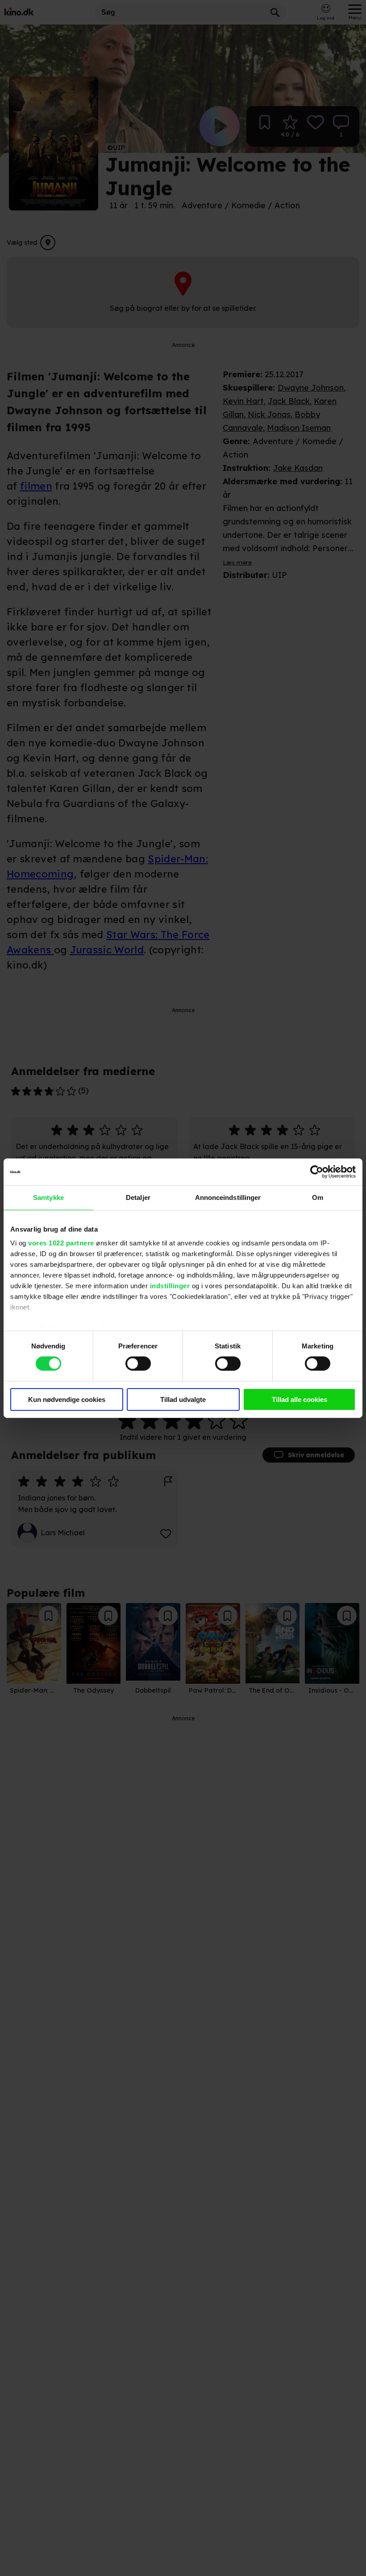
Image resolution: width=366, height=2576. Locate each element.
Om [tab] (318, 1197)
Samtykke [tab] (48, 1197)
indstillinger (170, 1286)
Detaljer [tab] (138, 1197)
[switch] (138, 1364)
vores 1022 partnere (61, 1243)
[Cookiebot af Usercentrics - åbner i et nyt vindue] (317, 1171)
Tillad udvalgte (183, 1399)
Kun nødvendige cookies (67, 1399)
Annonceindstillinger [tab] (228, 1197)
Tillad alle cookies (299, 1399)
